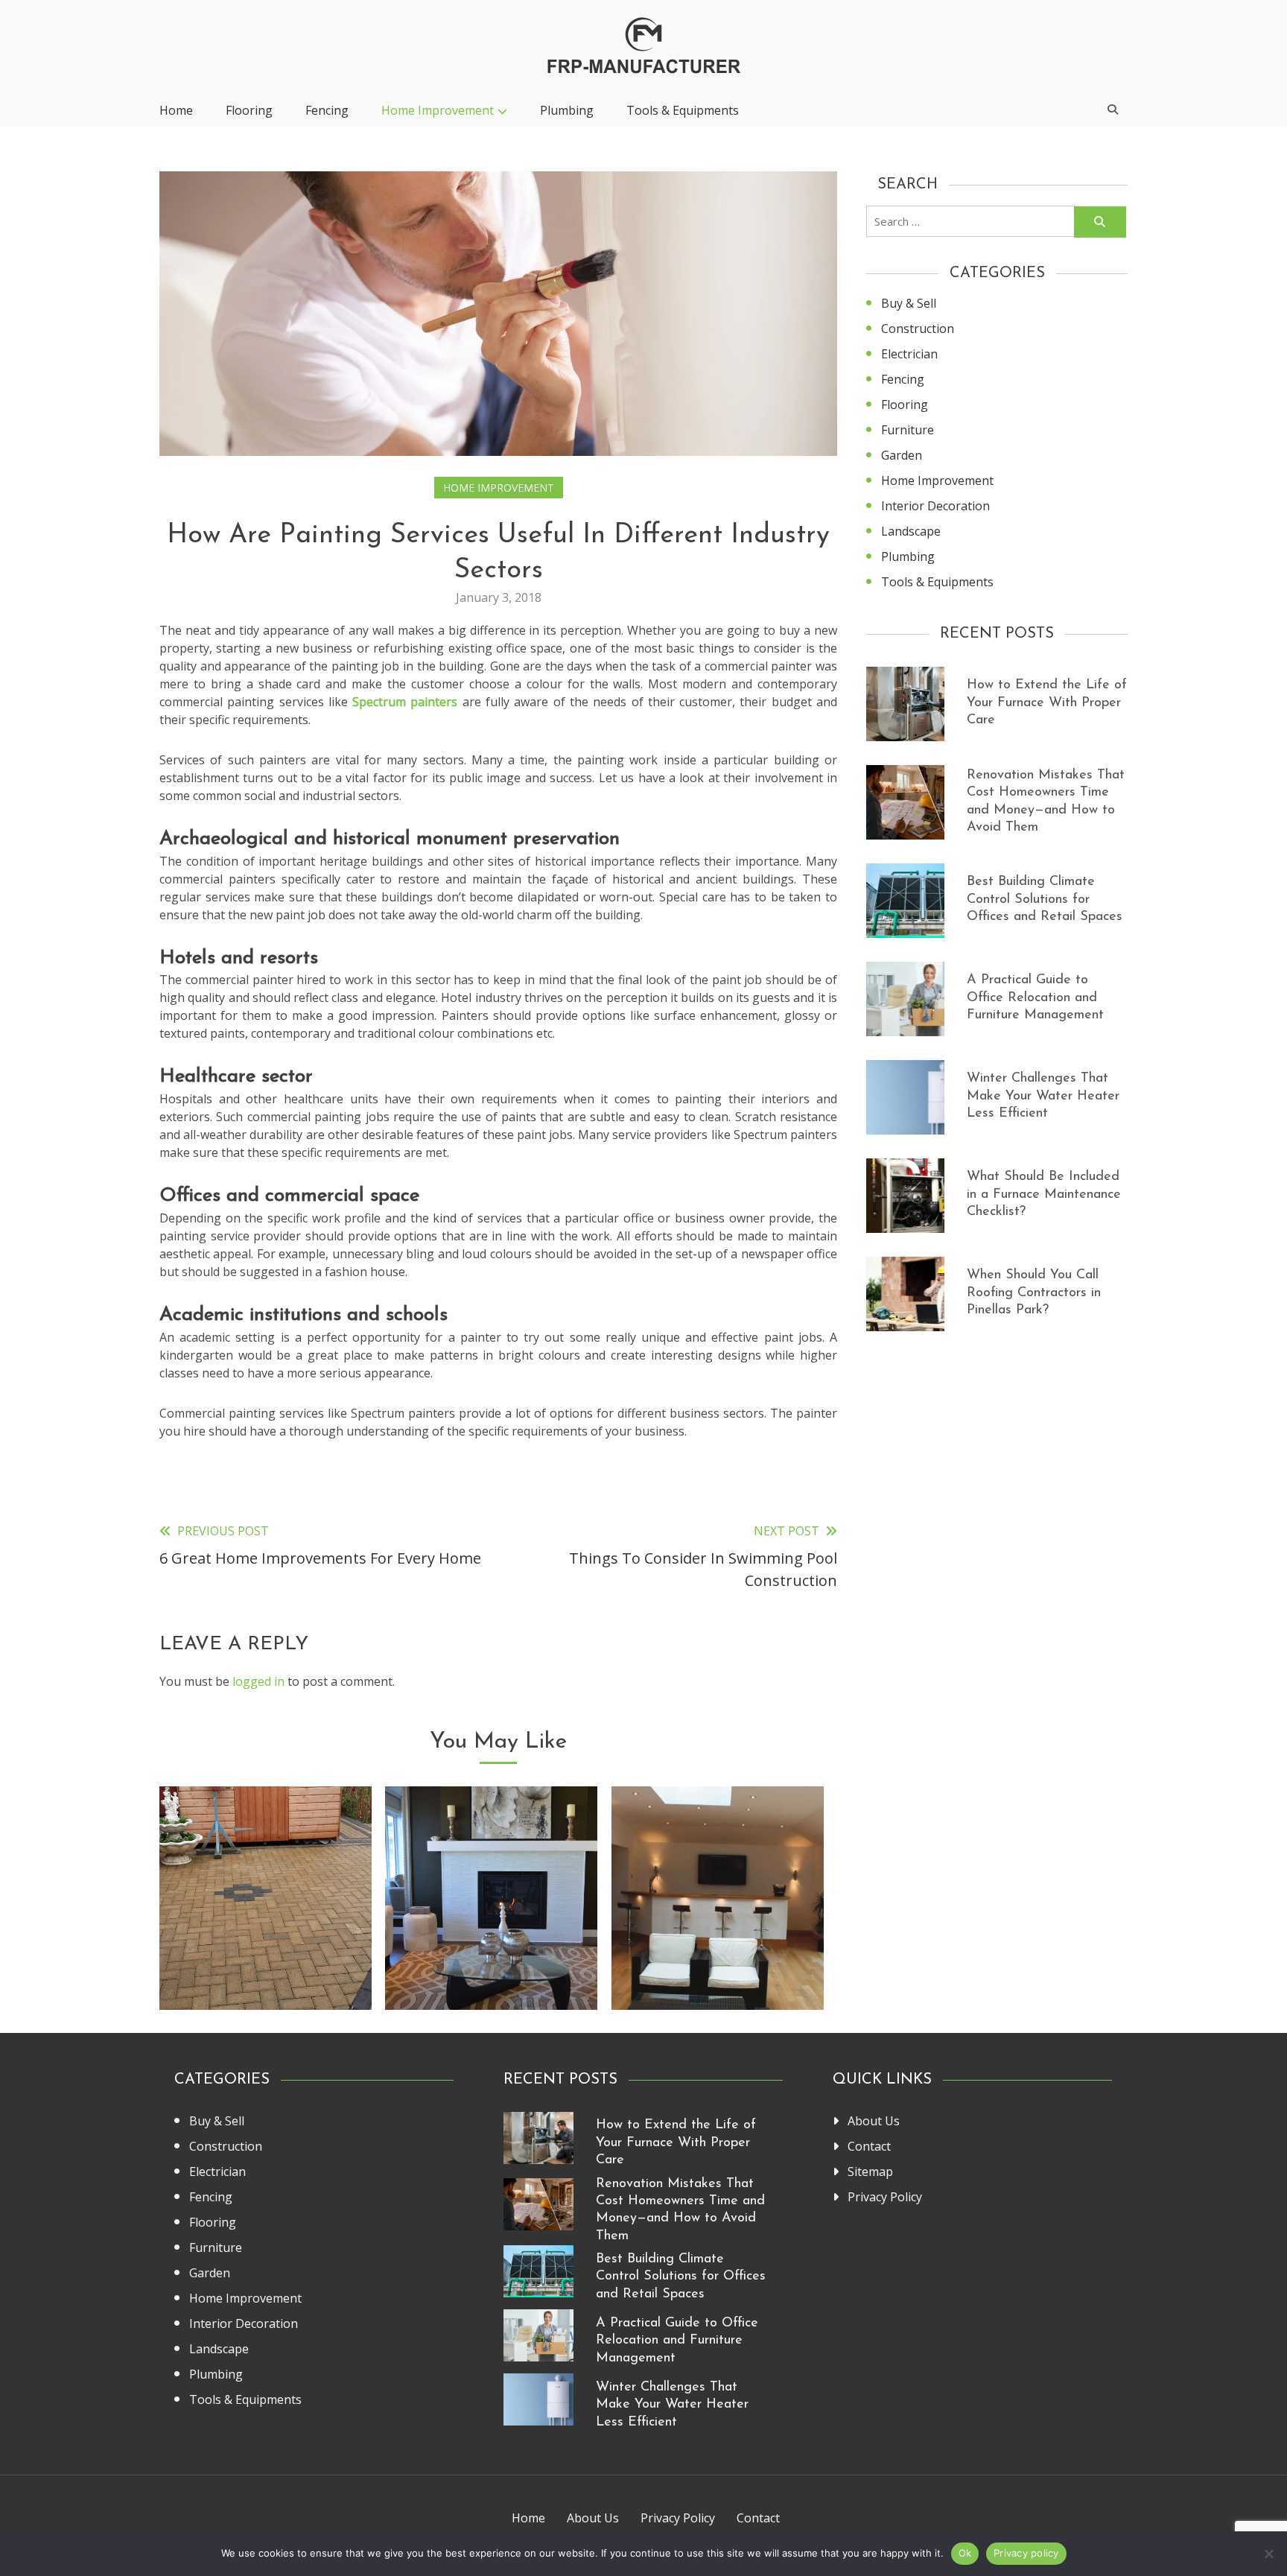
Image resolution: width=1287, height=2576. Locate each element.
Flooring (249, 110)
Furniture (908, 430)
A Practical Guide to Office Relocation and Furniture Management (1035, 998)
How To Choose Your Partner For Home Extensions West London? (717, 1952)
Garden (902, 455)
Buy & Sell (909, 303)
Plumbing (567, 110)
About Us (874, 2121)
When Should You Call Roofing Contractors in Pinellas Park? (1034, 1293)
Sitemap (870, 2171)
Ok (965, 2553)
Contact (869, 2146)
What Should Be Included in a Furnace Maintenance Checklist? (1044, 1195)
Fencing (327, 110)
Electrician (909, 354)
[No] (1268, 2554)
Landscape (911, 531)
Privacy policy (1026, 2553)
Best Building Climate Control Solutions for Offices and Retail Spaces (1045, 900)
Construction (918, 329)
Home (176, 110)
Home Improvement (438, 110)
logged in (258, 1681)
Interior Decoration (935, 506)
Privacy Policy (885, 2197)
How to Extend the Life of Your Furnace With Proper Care (1047, 703)
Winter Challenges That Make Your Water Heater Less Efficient (1043, 1096)
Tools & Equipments (683, 110)
